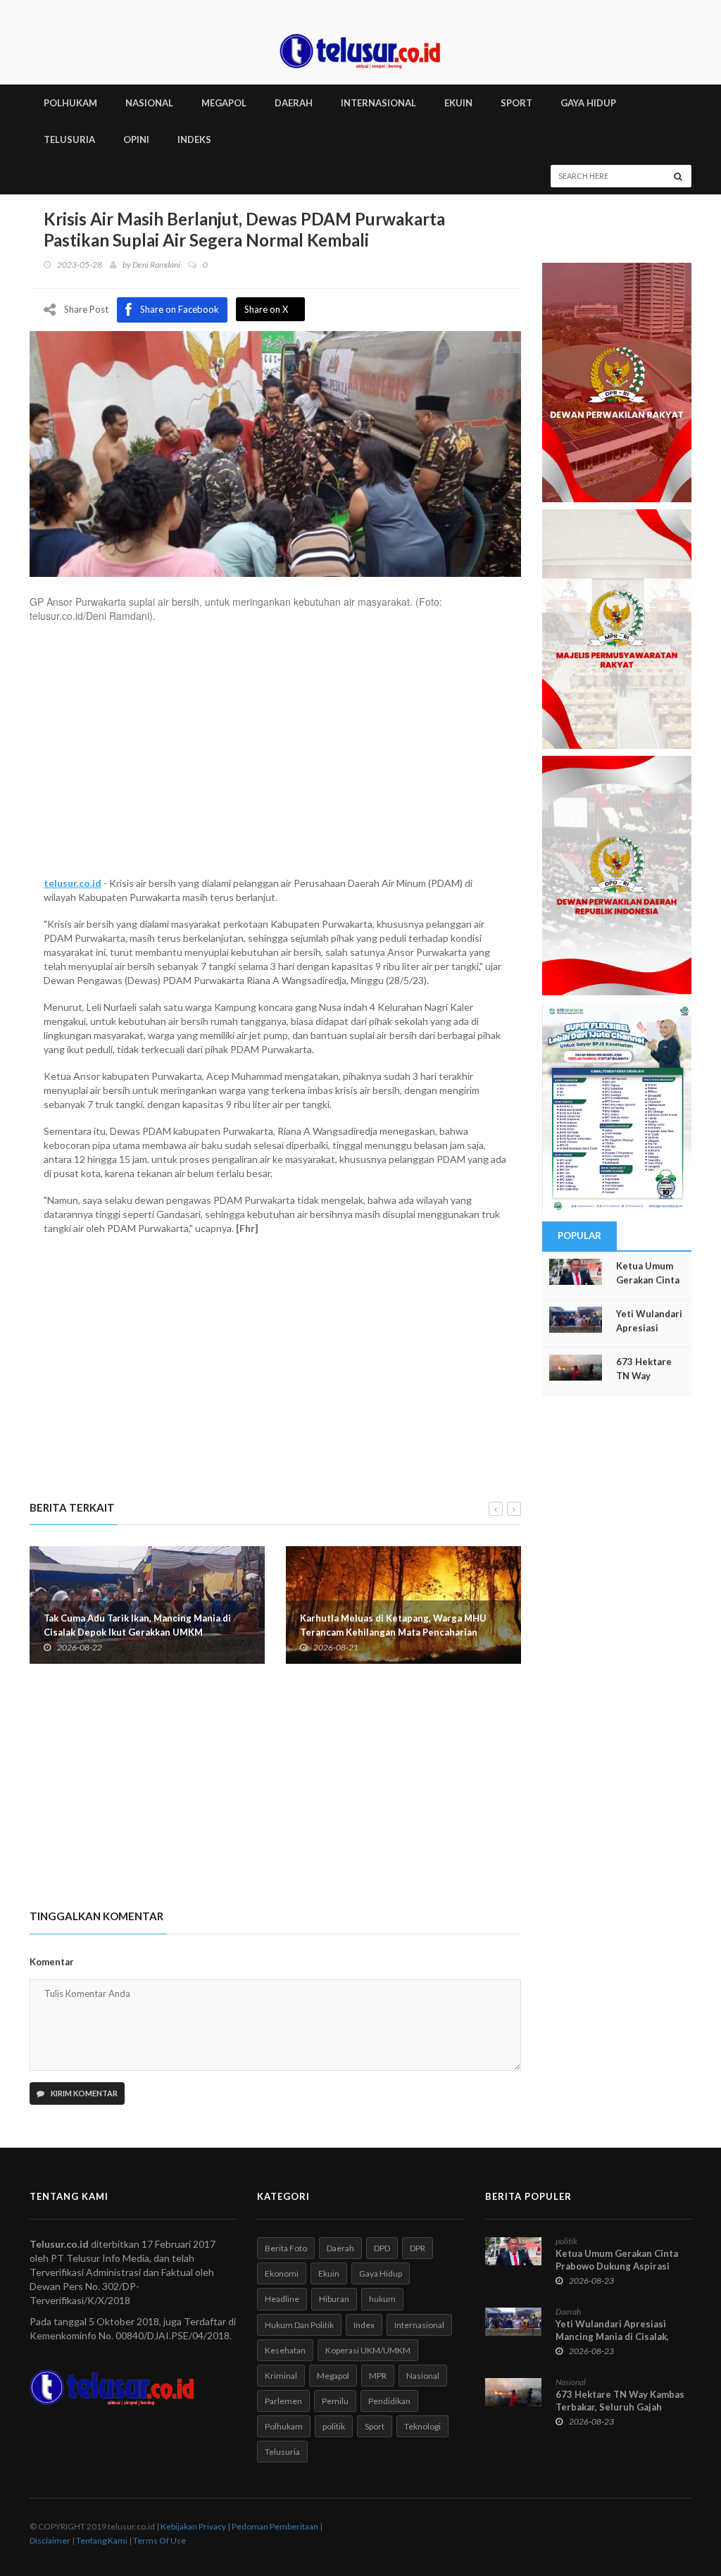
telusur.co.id (73, 883)
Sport (375, 2426)
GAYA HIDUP (588, 103)
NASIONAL (149, 103)
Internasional (419, 2325)
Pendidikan (389, 2401)
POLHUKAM (70, 103)
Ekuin (329, 2273)
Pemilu (335, 2401)
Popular (579, 1236)
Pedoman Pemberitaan (275, 2526)
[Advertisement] (275, 757)
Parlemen (283, 2401)
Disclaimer (50, 2540)
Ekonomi (282, 2273)
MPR (378, 2376)
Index (364, 2325)
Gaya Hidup (381, 2273)
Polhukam (284, 2426)
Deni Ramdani (156, 265)
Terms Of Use (159, 2540)
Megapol (333, 2376)
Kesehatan (285, 2350)
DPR (418, 2248)
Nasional (423, 2376)
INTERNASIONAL (378, 103)
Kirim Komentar (83, 2093)
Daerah (340, 2248)
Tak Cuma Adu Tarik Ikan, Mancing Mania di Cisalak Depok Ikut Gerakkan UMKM (137, 1625)
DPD (382, 2248)
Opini (136, 139)
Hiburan (334, 2299)
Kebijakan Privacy (193, 2526)
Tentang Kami (102, 2540)
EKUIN (458, 103)
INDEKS (194, 139)
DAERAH (294, 103)
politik (334, 2426)
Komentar (52, 1962)
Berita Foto (286, 2248)
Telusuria (282, 2452)
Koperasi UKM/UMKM (368, 2350)
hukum (382, 2299)
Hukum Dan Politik (299, 2325)
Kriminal (281, 2376)
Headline (282, 2299)
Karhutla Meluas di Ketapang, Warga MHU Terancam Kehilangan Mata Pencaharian (393, 1625)
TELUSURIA (69, 139)
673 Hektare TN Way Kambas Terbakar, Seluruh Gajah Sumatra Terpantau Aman (620, 2407)
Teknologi (422, 2426)
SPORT (516, 103)
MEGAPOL (224, 103)
